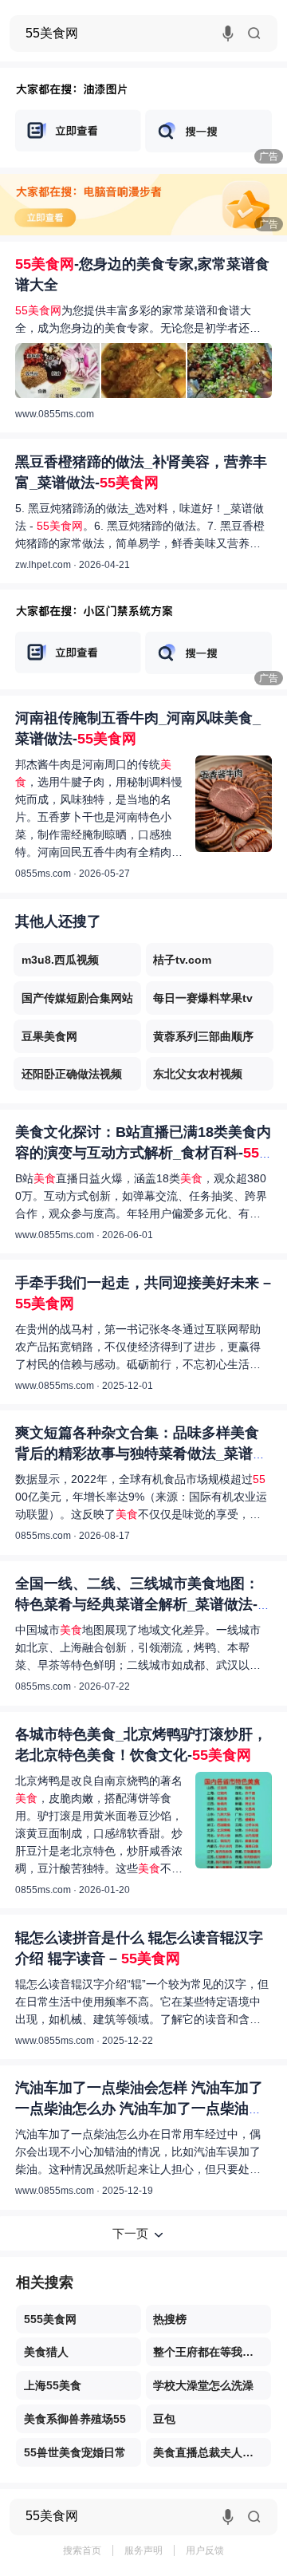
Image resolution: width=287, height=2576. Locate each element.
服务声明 (143, 2550)
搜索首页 (82, 2550)
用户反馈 (205, 2550)
